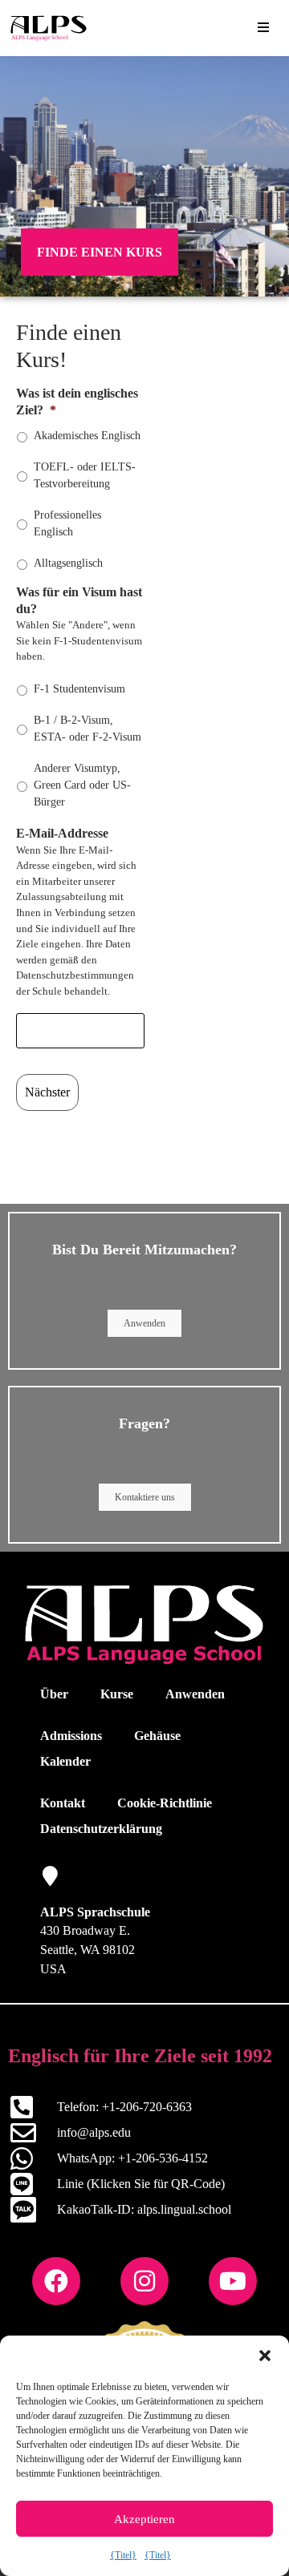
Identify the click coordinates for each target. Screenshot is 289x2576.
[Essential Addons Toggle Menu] (263, 28)
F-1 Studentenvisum (79, 689)
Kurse (117, 1694)
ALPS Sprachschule (95, 1912)
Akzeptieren (144, 2519)
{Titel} (123, 2555)
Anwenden (144, 1323)
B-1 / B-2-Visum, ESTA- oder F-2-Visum (88, 729)
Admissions (71, 1736)
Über (54, 1694)
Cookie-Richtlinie (165, 1803)
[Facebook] (56, 2281)
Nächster (47, 1092)
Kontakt (63, 1803)
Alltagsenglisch (68, 563)
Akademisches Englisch (87, 436)
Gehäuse (157, 1736)
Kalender (65, 1761)
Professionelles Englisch (67, 523)
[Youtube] (233, 2281)
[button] (265, 2356)
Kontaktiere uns (145, 1497)
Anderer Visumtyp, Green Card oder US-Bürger (82, 785)
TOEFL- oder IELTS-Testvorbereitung (85, 475)
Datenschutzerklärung (101, 1829)
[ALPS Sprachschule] (50, 1876)
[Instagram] (144, 2281)
